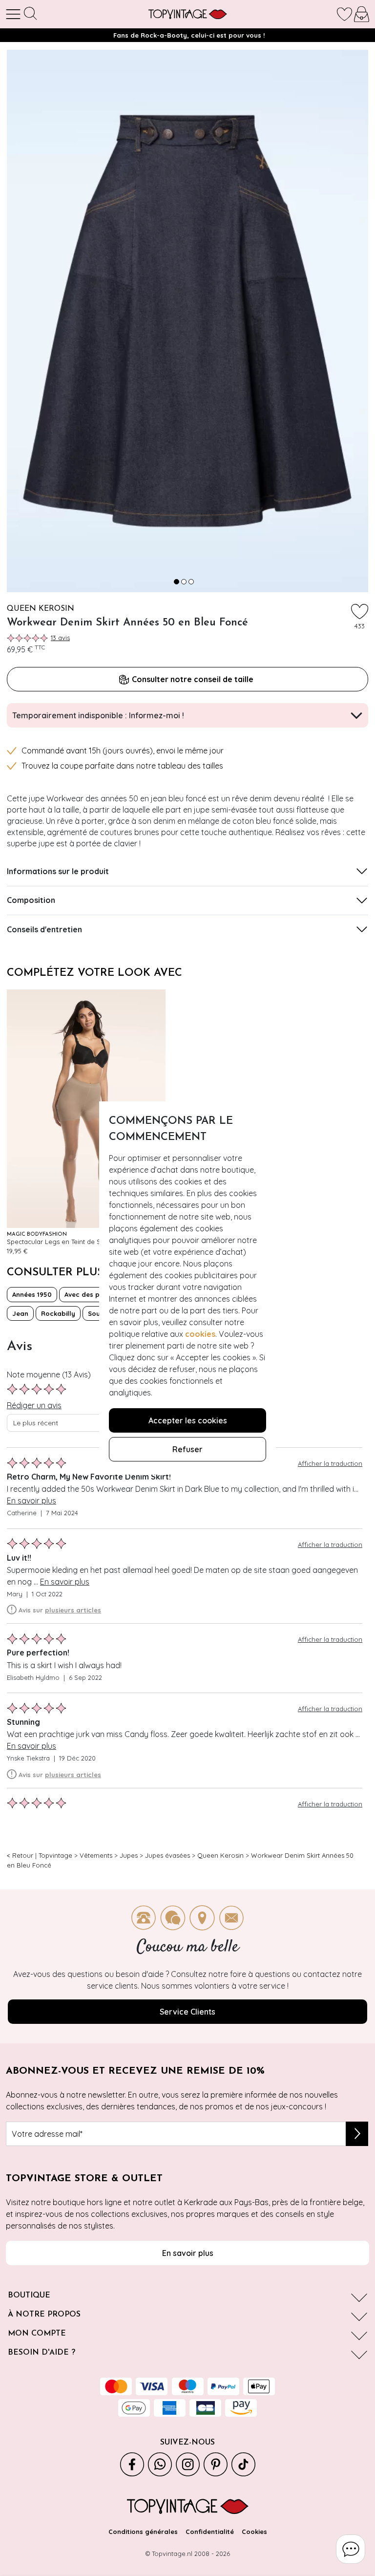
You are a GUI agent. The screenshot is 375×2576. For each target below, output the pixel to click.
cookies (200, 1334)
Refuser (187, 1449)
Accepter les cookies (188, 1420)
